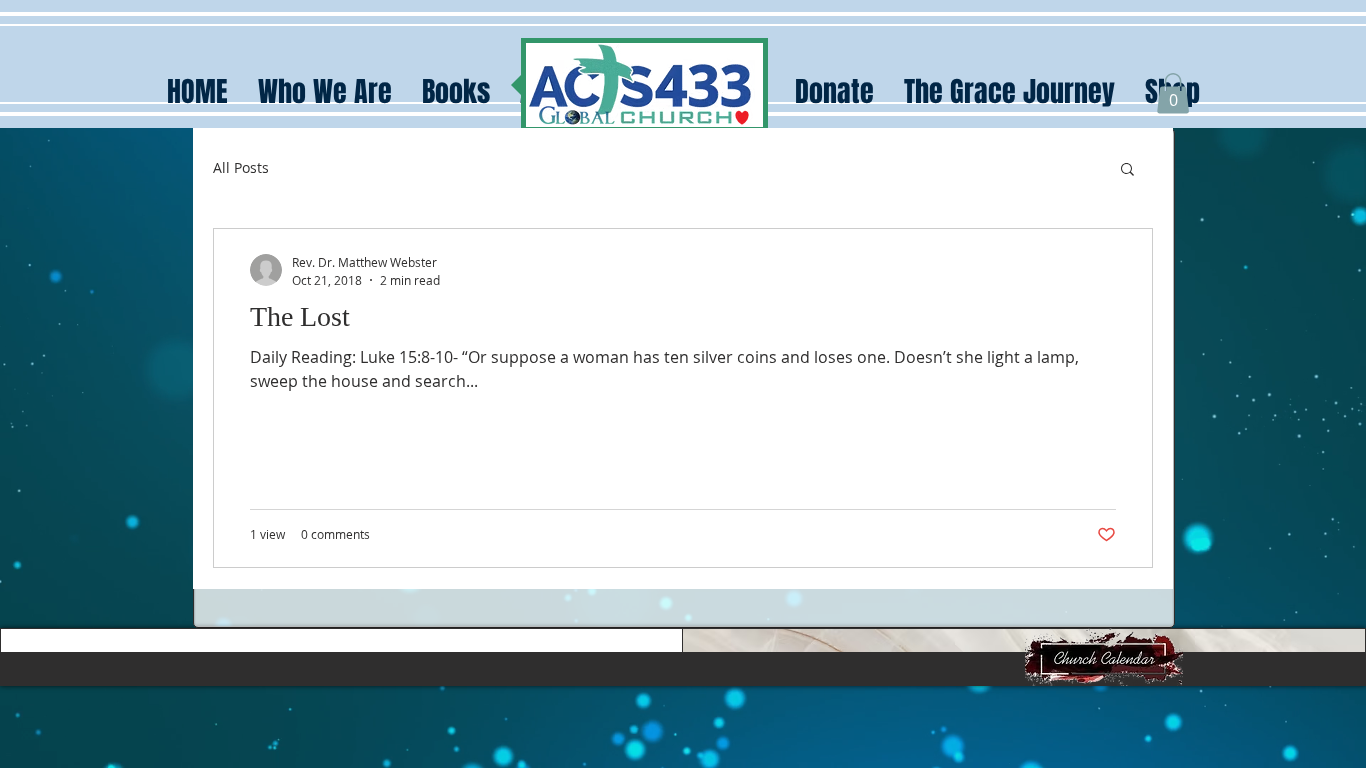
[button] (1173, 93)
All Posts (241, 167)
